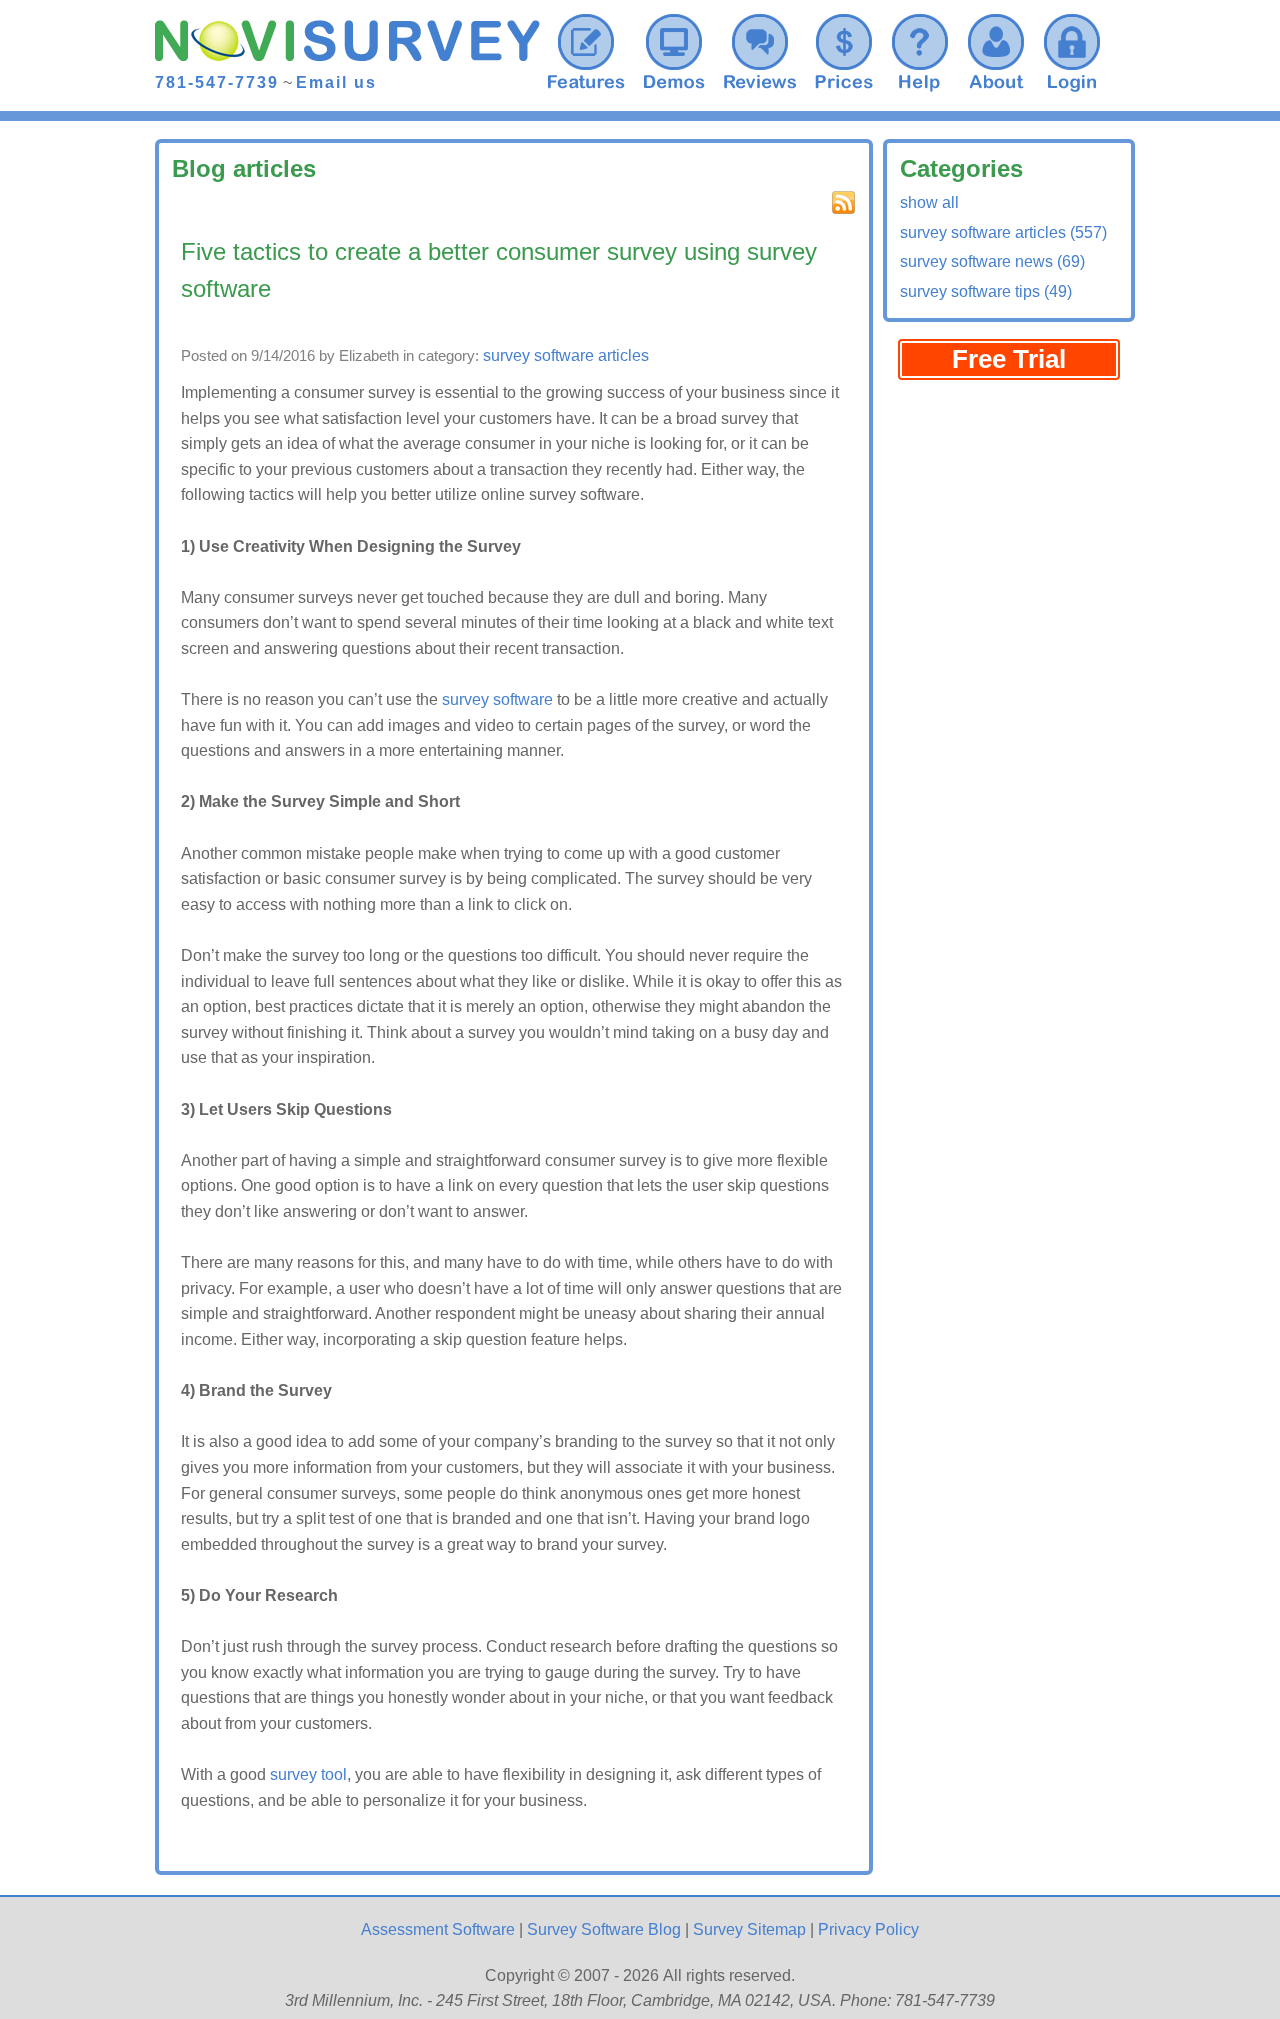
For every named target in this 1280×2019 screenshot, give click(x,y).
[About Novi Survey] (996, 50)
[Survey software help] (920, 50)
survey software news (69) (992, 261)
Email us (336, 82)
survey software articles (566, 355)
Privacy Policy (868, 1929)
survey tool (308, 1774)
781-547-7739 (217, 82)
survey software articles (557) (1003, 232)
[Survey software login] (1072, 50)
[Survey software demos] (674, 50)
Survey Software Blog (604, 1929)
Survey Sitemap (749, 1929)
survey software (497, 699)
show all (929, 202)
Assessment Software (438, 1929)
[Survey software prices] (844, 50)
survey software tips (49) (986, 291)
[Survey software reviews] (586, 50)
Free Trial (1009, 359)
